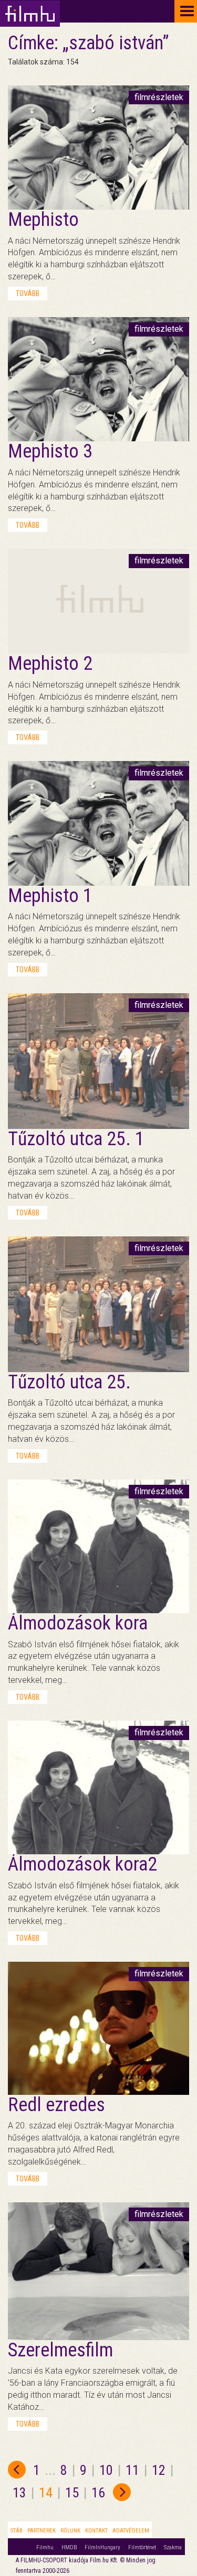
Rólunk (70, 2531)
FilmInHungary (102, 2547)
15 (72, 2493)
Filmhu (45, 2547)
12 (159, 2470)
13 (19, 2493)
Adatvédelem (131, 2531)
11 (132, 2470)
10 (106, 2470)
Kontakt (96, 2531)
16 (98, 2493)
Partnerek (42, 2531)
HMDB (69, 2547)
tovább (28, 294)
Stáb (17, 2531)
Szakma (173, 2547)
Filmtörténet (142, 2547)
